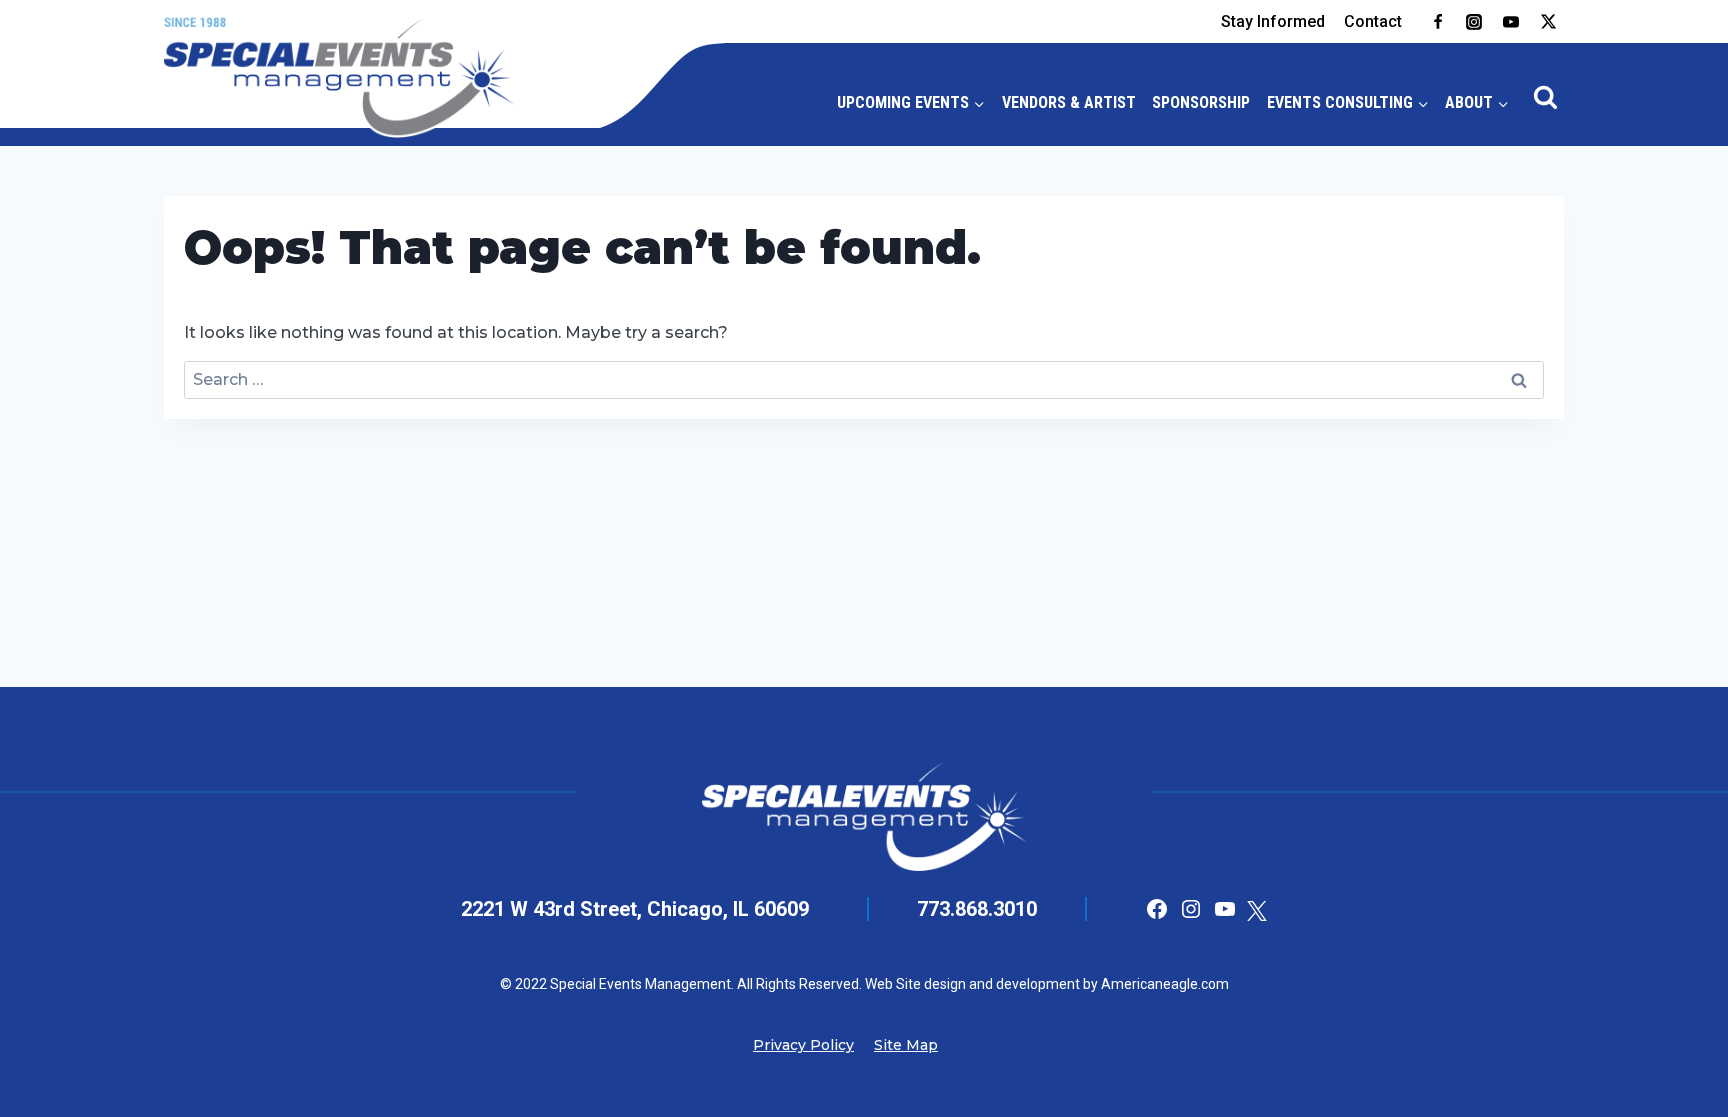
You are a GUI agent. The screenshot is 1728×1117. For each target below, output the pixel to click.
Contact (1373, 21)
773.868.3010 (977, 909)
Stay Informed (1273, 21)
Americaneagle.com (1163, 984)
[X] (1548, 22)
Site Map (906, 1045)
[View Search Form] (1546, 98)
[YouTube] (1511, 22)
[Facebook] (1438, 22)
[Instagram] (1474, 22)
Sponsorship (1201, 102)
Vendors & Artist (1069, 102)
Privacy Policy (803, 1045)
